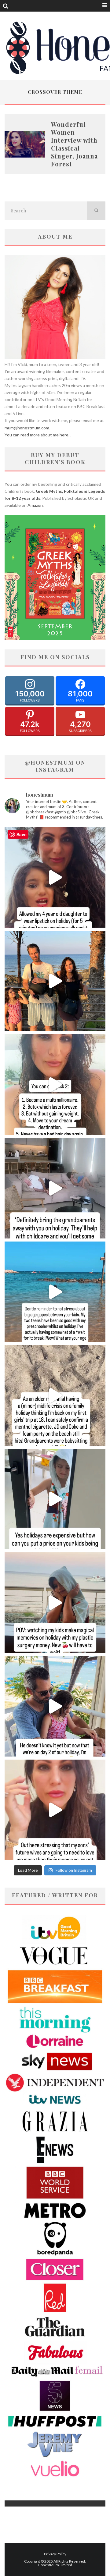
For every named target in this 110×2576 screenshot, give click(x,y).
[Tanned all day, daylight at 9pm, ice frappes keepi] (55, 981)
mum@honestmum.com (27, 428)
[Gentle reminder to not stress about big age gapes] (55, 1292)
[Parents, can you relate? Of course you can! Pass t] (55, 1499)
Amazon (35, 505)
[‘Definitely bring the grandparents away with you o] (55, 1188)
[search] (96, 211)
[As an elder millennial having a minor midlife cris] (55, 1395)
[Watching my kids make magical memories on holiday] (55, 1603)
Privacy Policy (55, 2554)
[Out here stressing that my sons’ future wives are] (55, 1810)
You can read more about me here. (37, 435)
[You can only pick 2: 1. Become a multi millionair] (55, 1085)
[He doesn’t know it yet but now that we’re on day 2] (55, 1706)
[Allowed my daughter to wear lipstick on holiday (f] (55, 877)
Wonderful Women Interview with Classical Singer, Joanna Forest (74, 144)
